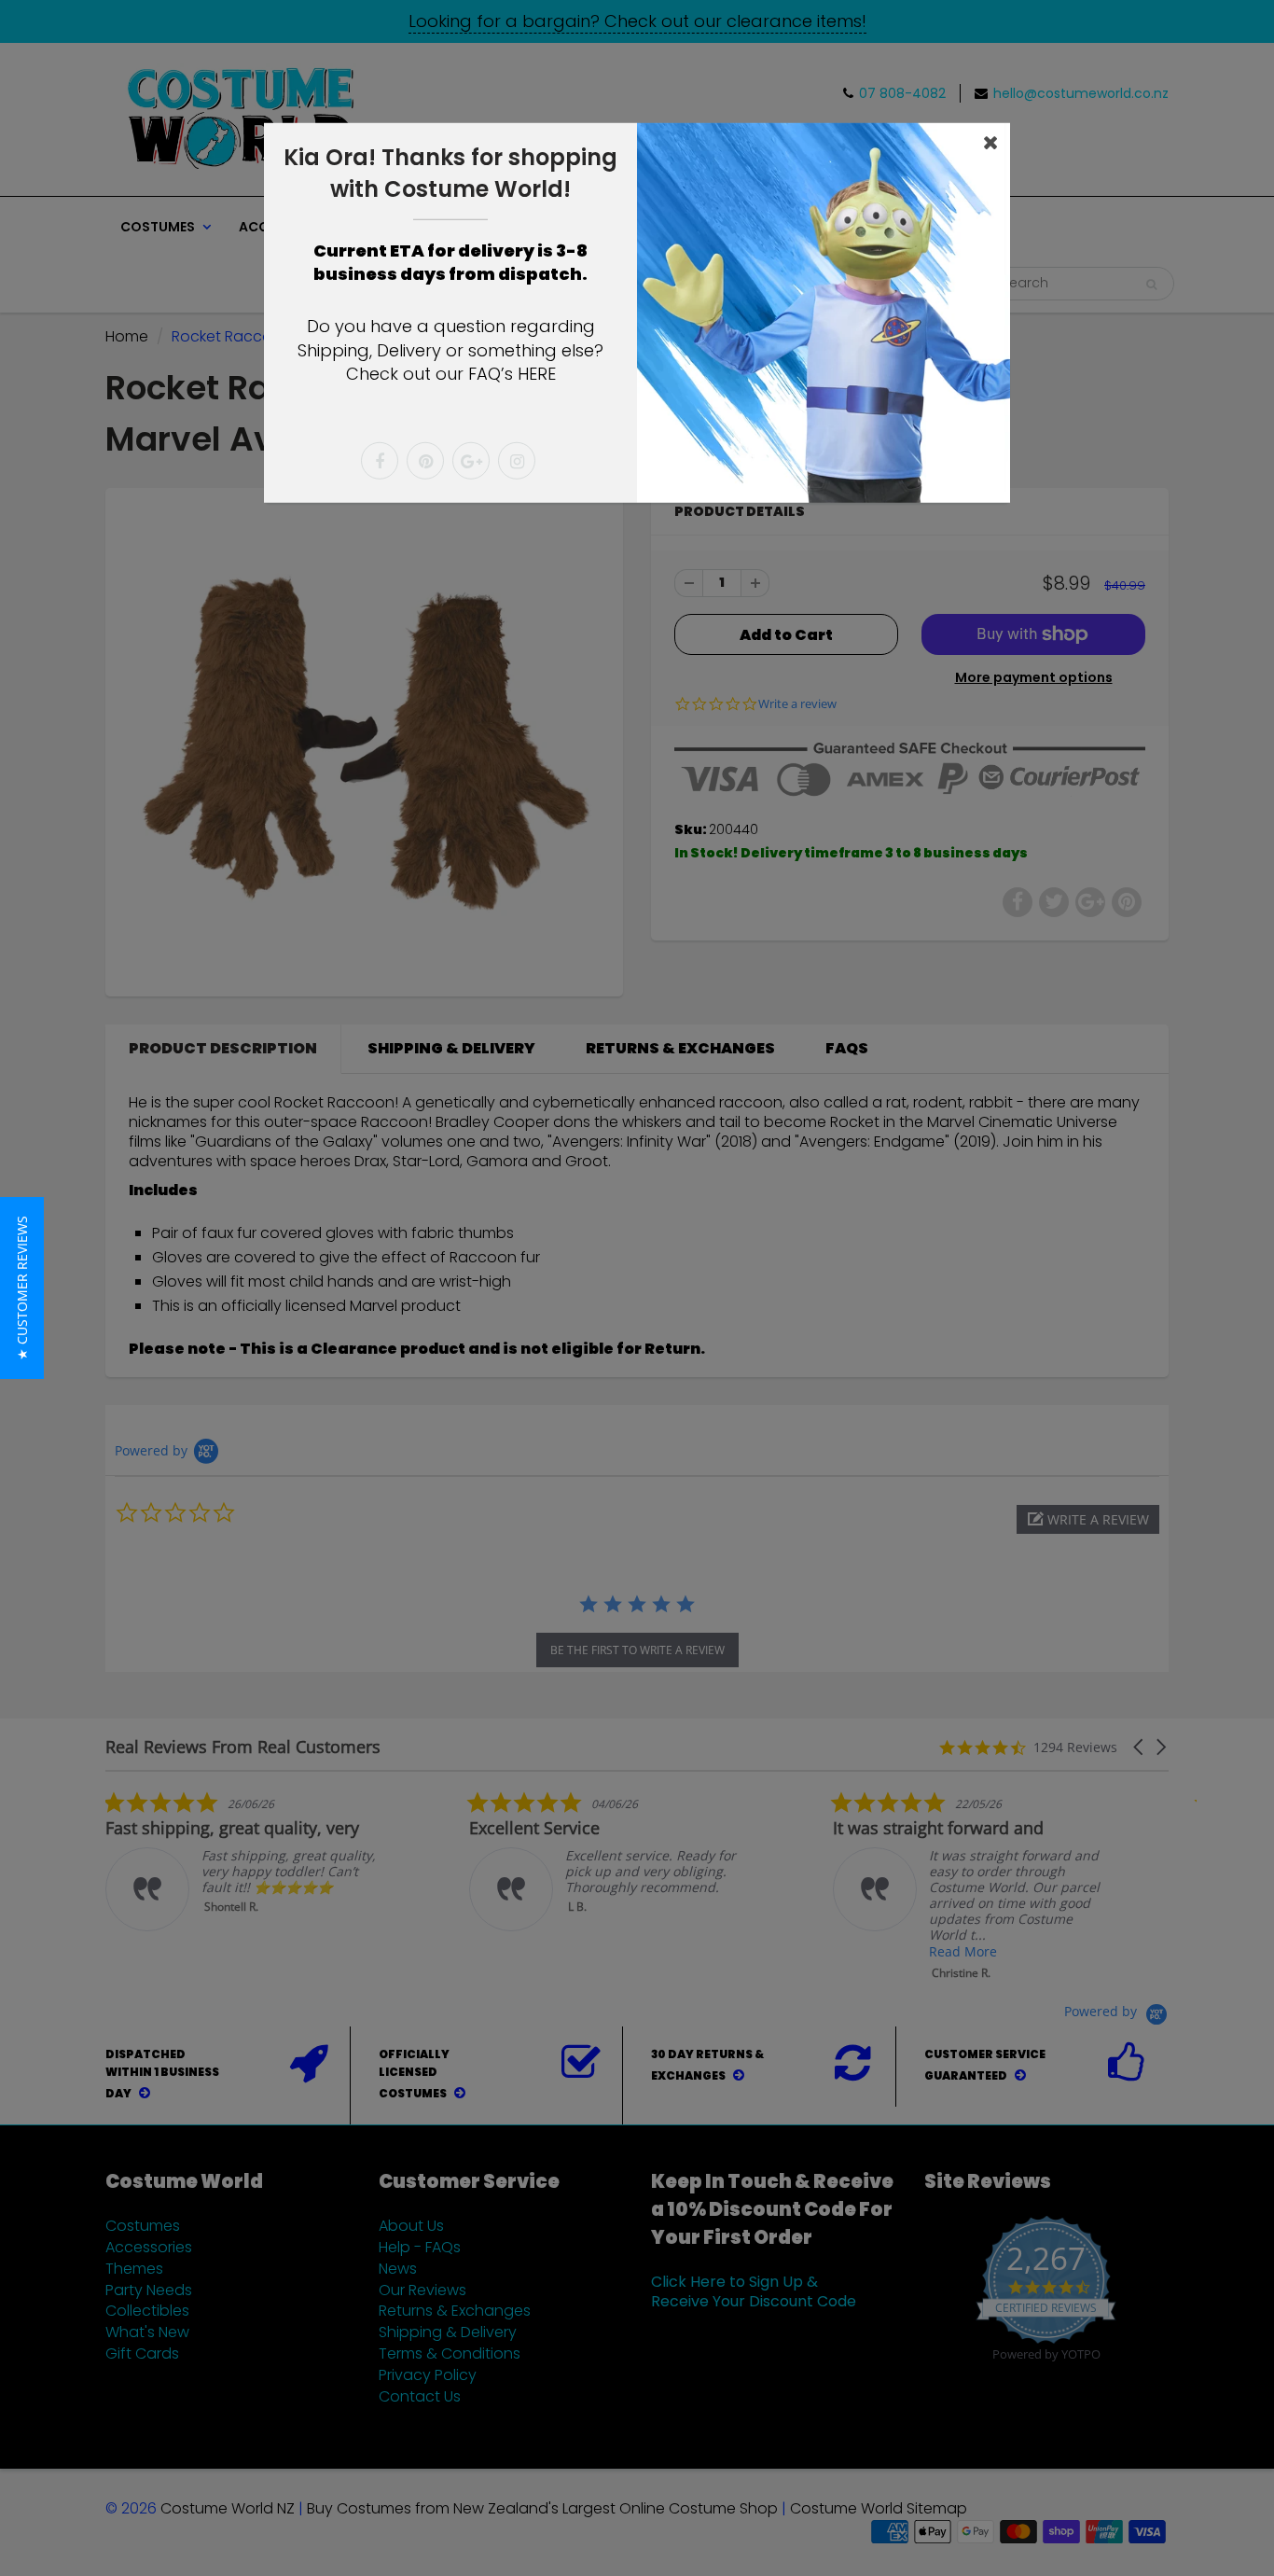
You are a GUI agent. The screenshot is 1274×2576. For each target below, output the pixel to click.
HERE (537, 374)
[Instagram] (517, 461)
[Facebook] (380, 461)
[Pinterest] (425, 461)
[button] (22, 1288)
